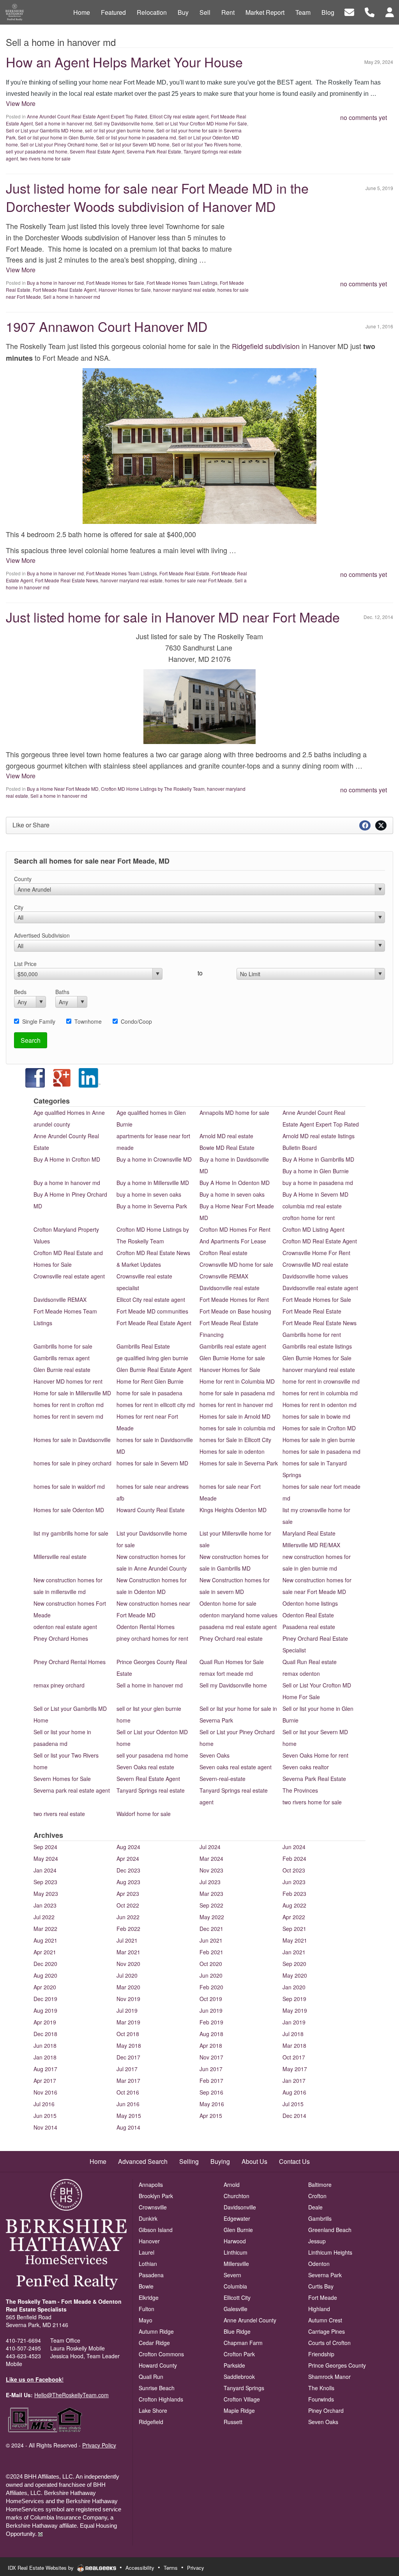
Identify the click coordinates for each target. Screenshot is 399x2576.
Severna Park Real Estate (154, 151)
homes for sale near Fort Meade (199, 580)
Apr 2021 (45, 1952)
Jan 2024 (45, 1870)
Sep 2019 (294, 1999)
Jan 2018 (45, 2057)
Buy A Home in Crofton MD (67, 1159)
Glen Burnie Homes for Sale (317, 1358)
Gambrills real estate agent (233, 1346)
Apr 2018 (211, 2045)
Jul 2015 (293, 2104)
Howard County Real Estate (151, 1510)
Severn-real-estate (222, 1779)
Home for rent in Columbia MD (237, 1381)
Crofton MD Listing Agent (313, 1229)
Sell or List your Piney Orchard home (59, 144)
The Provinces (300, 1790)
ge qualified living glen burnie (152, 1358)
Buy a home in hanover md (55, 283)
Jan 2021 (294, 1952)
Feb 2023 (294, 1894)
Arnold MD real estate (226, 1136)
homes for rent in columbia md (320, 1393)
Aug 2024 (128, 1847)
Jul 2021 (127, 1940)
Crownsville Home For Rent (316, 1253)
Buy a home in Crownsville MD (154, 1159)
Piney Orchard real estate (231, 1638)
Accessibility (140, 2568)
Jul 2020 (127, 1975)
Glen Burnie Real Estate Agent (154, 1370)
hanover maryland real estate (184, 290)
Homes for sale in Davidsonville (72, 1440)
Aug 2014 (128, 2127)
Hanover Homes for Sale (125, 290)
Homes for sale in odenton (232, 1451)
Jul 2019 (127, 2010)
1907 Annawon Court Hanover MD (107, 326)
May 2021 (295, 1940)
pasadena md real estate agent (238, 1627)
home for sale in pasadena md (237, 1393)
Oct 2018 (128, 2034)
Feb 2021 (211, 1952)
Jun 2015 (45, 2116)
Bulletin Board (300, 1148)
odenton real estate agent (65, 1627)
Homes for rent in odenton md (320, 1405)
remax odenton (301, 1673)
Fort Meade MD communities (152, 1311)
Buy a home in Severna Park (152, 1206)
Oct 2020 (211, 1964)
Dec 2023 (128, 1870)
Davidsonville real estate (230, 1288)
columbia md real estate (312, 1206)
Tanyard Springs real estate (151, 1790)
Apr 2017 (45, 2081)
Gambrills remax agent (62, 1358)
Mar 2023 (211, 1894)
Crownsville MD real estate (315, 1264)
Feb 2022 (128, 1929)
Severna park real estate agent (72, 1790)
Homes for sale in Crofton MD (319, 1428)
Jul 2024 (210, 1847)
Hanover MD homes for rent (68, 1381)
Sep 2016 (211, 2092)
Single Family (39, 1021)
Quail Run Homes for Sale (232, 1662)
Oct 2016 (128, 2092)
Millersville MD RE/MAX (311, 1545)
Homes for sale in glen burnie (319, 1440)
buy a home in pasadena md (318, 1183)
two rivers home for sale (45, 158)
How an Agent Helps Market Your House (124, 62)
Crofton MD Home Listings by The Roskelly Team (153, 789)
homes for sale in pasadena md (321, 1451)
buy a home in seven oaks (149, 1194)
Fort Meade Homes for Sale (115, 283)
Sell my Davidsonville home (124, 123)
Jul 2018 (293, 2034)
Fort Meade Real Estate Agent (64, 290)
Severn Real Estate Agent (97, 151)
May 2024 (46, 1858)
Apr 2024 (128, 1858)
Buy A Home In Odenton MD (235, 1183)
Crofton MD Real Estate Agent (320, 1241)
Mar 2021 (128, 1952)
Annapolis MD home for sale (234, 1113)
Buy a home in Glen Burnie (316, 1171)
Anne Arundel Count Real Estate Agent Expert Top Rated (87, 116)
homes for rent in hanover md (236, 1405)
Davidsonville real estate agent (320, 1288)
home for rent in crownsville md (321, 1381)
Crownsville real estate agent (69, 1276)
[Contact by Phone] (370, 11)
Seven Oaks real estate (145, 1767)
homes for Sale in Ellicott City (235, 1440)
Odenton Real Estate (308, 1615)
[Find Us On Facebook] (27, 1077)
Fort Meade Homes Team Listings (182, 283)
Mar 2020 (128, 1987)
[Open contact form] (349, 11)
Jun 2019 (211, 2010)
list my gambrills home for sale (71, 1533)
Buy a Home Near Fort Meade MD (63, 789)
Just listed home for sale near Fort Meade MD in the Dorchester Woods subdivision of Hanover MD (157, 197)
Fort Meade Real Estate (184, 573)
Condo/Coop (136, 1021)
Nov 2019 (128, 1999)
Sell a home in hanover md (64, 123)
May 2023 (46, 1894)
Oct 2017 (294, 2057)
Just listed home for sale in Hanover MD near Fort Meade (173, 617)
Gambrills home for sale (63, 1346)
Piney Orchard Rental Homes (70, 1662)
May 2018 (129, 2045)
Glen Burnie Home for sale (232, 1358)
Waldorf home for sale (144, 1814)
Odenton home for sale (228, 1603)
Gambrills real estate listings (317, 1346)
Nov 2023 (211, 1870)
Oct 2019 (211, 1999)
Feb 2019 (211, 2022)
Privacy (196, 2568)
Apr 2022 (294, 1917)
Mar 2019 (128, 2022)
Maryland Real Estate (309, 1533)
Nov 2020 (128, 1964)
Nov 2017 (211, 2057)
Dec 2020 (45, 1964)
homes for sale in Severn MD (152, 1463)
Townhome (88, 1021)
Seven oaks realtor (306, 1767)
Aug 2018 (211, 2034)
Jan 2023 (45, 1905)
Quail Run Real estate (310, 1662)
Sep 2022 (211, 1905)
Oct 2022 (128, 1905)
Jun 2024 (294, 1847)
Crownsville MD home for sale (236, 1264)
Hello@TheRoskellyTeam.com (72, 2395)
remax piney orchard (59, 1685)
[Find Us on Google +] (62, 1077)
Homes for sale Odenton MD (69, 1510)
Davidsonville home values (315, 1276)
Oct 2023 (294, 1870)
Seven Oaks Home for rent (315, 1755)
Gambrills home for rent (312, 1335)
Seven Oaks (215, 1755)
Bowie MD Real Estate (227, 1148)
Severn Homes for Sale (62, 1779)
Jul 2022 (44, 1917)
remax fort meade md (226, 1673)
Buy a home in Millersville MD (153, 1183)
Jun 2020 (211, 1975)
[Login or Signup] (390, 11)
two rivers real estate (59, 1814)
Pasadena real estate (309, 1627)
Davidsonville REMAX (60, 1299)
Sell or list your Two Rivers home (206, 144)
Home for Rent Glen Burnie (150, 1381)
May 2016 (212, 2104)
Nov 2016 (45, 2092)
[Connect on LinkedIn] (90, 1077)
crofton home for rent (309, 1218)
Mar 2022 (45, 1929)
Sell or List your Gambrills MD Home (44, 130)
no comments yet (364, 117)
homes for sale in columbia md (237, 1428)
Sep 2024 (45, 1847)
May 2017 (295, 2069)
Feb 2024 (294, 1858)
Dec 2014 (294, 2116)
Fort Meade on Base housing (235, 1311)
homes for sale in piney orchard (72, 1463)
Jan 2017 (294, 2081)
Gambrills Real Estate (143, 1346)
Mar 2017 (128, 2081)
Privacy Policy (99, 2445)
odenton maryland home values (238, 1615)
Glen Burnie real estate (62, 1370)
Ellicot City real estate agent (179, 116)
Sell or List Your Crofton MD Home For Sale (201, 123)
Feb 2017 (211, 2081)
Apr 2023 (128, 1894)
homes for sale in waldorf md (69, 1486)
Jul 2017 (127, 2069)
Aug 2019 (45, 2010)
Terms (171, 2568)
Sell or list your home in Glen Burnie (56, 137)
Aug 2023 (128, 1882)
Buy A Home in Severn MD (315, 1194)
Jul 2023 (210, 1882)
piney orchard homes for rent (152, 1638)
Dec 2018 (45, 2034)
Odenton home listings (310, 1603)
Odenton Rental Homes (146, 1627)
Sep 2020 (294, 1964)
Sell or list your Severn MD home (135, 144)
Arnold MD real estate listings (319, 1136)
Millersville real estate (60, 1557)
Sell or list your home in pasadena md (136, 137)
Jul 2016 (44, 2104)
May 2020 (295, 1975)
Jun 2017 (211, 2069)
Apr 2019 (45, 2022)
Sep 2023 (45, 1882)
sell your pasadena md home (37, 151)
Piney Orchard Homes (61, 1638)
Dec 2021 (211, 1929)
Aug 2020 (45, 1975)
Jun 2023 (294, 1882)
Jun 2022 (128, 1917)
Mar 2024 (211, 1858)
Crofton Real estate (223, 1253)
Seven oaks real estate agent (236, 1767)
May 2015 (129, 2116)
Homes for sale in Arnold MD (235, 1416)
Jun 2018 (45, 2045)
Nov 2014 (45, 2127)
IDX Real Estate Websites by (41, 2568)
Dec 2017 (128, 2057)
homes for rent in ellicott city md (156, 1405)
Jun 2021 (211, 1940)
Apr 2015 (211, 2116)
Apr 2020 (45, 1987)
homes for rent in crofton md (69, 1405)
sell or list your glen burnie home (119, 130)
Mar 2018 (294, 2045)
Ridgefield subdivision (266, 346)
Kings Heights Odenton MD (233, 1510)
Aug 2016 (294, 2092)
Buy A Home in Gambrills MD (318, 1159)
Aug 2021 (45, 1940)
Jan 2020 (294, 1987)
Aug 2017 (45, 2069)
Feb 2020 (211, 1987)
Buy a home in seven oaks (232, 1194)
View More (21, 103)
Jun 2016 (128, 2104)
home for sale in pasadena (149, 1393)
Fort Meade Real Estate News (67, 580)
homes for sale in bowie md (316, 1416)
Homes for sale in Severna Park (239, 1463)
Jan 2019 (294, 2022)
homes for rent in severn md (68, 1416)
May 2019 (295, 2010)
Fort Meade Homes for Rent (234, 1299)
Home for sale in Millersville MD (72, 1393)
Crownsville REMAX (224, 1276)
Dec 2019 (45, 1999)
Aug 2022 (294, 1905)
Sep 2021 (294, 1929)
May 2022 (212, 1917)
